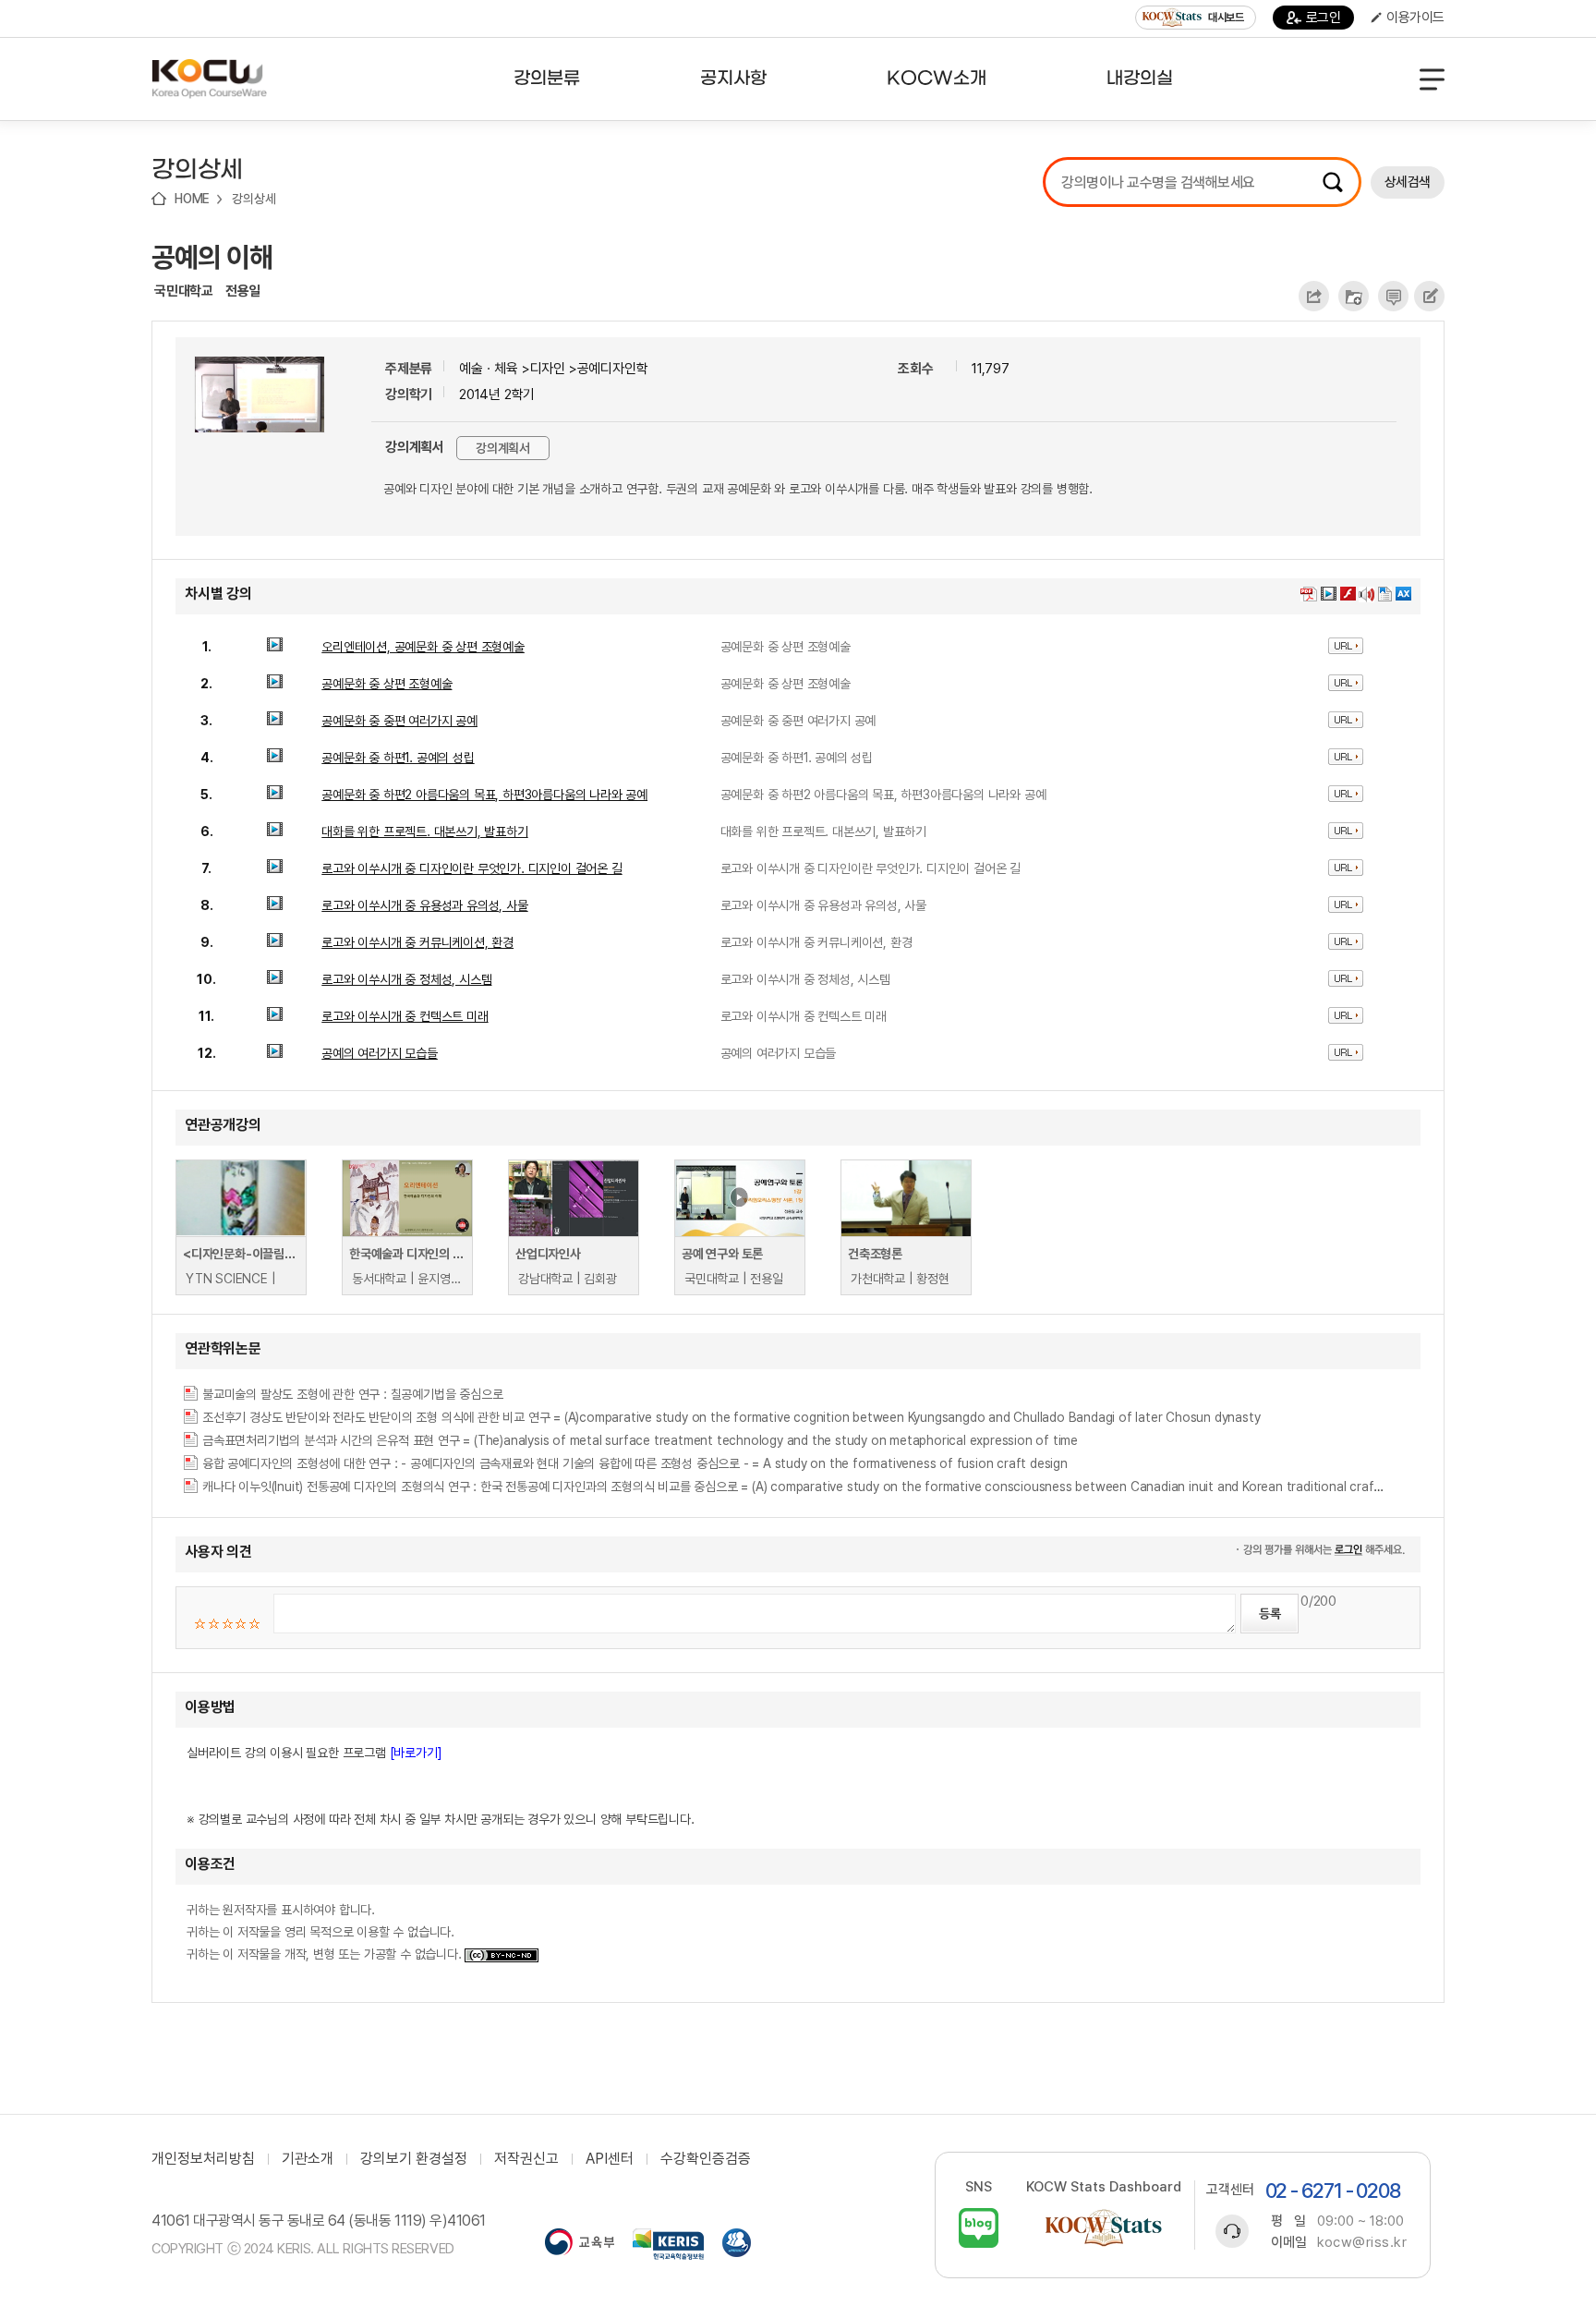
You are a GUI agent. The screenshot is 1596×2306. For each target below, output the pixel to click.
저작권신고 (526, 2159)
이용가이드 (1415, 18)
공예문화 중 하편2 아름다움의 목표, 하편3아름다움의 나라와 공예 (484, 795)
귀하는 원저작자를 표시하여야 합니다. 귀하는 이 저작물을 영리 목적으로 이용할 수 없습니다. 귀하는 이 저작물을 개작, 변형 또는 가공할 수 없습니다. (326, 1932)
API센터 (610, 2159)
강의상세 (254, 199)
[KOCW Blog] (979, 2228)
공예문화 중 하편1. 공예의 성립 (398, 758)
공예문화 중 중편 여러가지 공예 (399, 721)
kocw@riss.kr (1362, 2242)
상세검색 (1408, 182)
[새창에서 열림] (580, 2244)
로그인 (1324, 18)
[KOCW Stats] (1104, 2228)
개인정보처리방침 (203, 2159)
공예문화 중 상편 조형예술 (387, 684)
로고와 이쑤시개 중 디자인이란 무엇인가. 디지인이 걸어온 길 (472, 868)
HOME (192, 199)
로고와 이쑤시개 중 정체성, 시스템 (406, 979)
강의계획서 (503, 448)
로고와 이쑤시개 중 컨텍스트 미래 (405, 1016)
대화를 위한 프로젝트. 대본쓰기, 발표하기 (424, 831)
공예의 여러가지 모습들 (380, 1053)
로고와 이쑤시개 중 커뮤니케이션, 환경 (417, 942)
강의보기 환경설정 (414, 2159)
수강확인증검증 (706, 2159)
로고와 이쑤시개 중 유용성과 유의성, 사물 (424, 905)
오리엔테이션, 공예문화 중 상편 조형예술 (423, 647)
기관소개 (308, 2159)
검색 (1333, 182)
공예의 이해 (212, 257)
